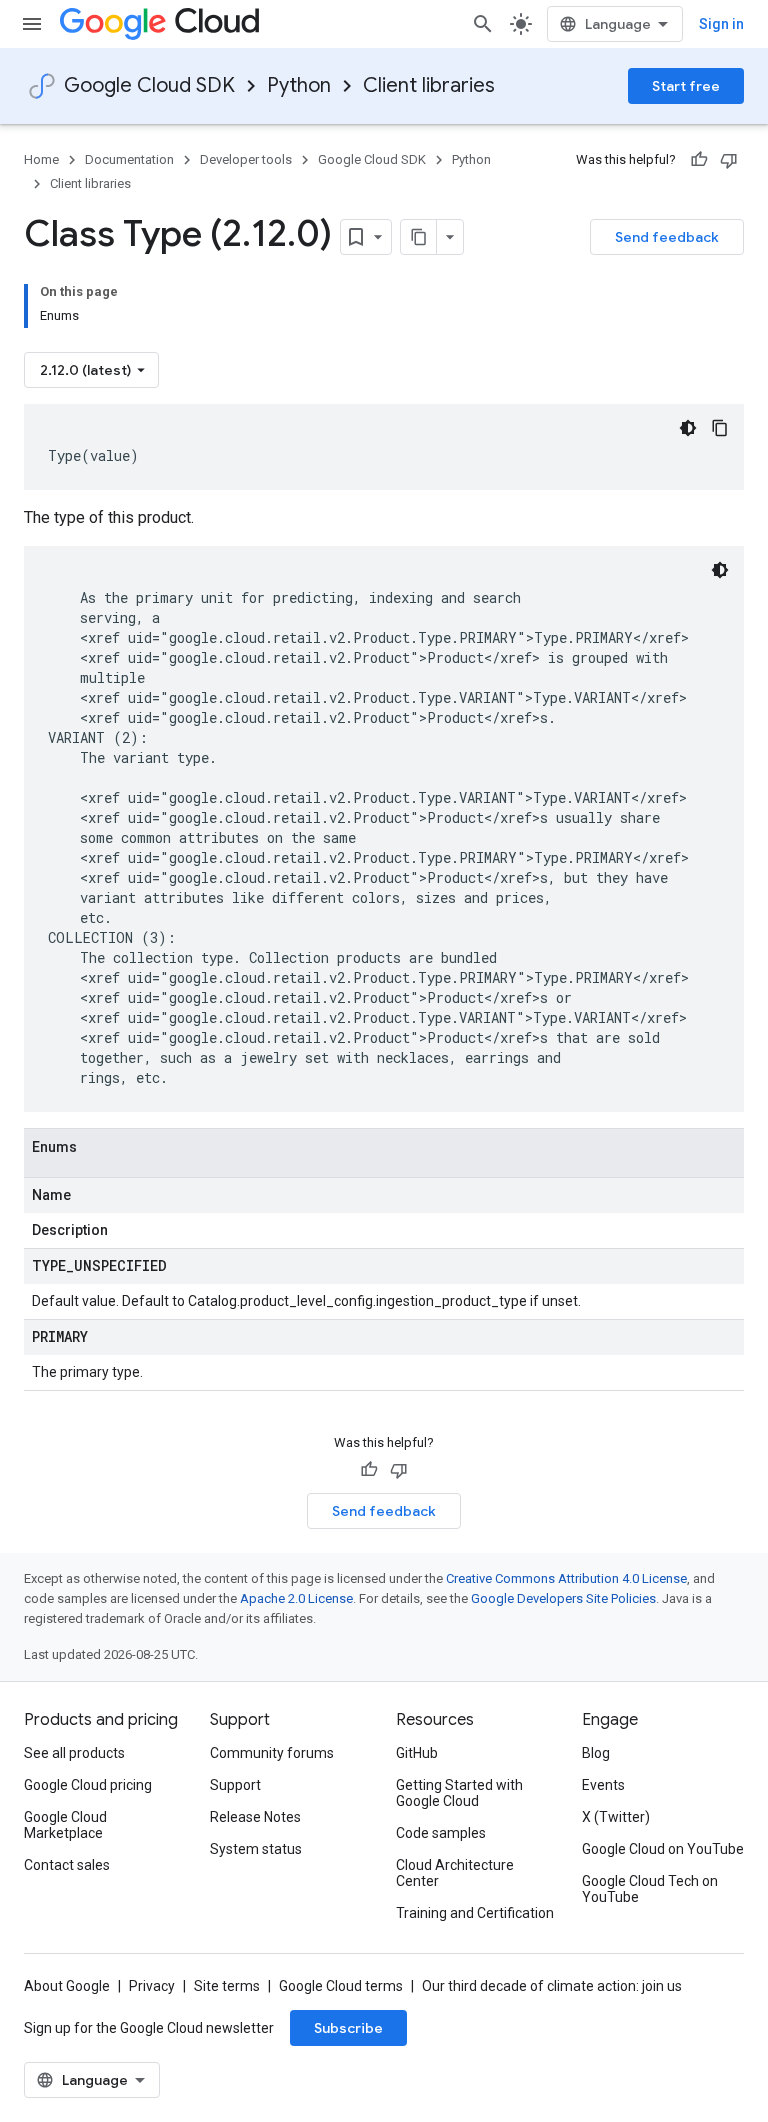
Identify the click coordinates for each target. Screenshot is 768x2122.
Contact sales (67, 1865)
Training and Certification (475, 1913)
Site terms (227, 1986)
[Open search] (483, 24)
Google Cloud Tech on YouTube (650, 1889)
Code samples (441, 1833)
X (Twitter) (616, 1817)
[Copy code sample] (720, 428)
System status (256, 1849)
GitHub (417, 1753)
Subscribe (348, 2028)
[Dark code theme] (688, 428)
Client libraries (429, 85)
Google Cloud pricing (88, 1785)
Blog (596, 1753)
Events (603, 1785)
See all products (74, 1753)
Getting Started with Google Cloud (459, 1793)
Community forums (272, 1753)
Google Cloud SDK (149, 85)
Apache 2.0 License (296, 1598)
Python (299, 85)
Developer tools (246, 159)
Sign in (721, 24)
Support (235, 1785)
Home (41, 159)
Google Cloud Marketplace (65, 1825)
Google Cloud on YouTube (663, 1849)
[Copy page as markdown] (419, 237)
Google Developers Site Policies (563, 1598)
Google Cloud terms (341, 1986)
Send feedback (667, 237)
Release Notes (255, 1817)
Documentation (129, 159)
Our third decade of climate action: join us (552, 1986)
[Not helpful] (729, 160)
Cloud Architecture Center (455, 1873)
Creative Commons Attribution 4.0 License (566, 1578)
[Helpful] (699, 160)
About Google (67, 1986)
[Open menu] (32, 24)
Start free (686, 86)
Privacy (152, 1986)
